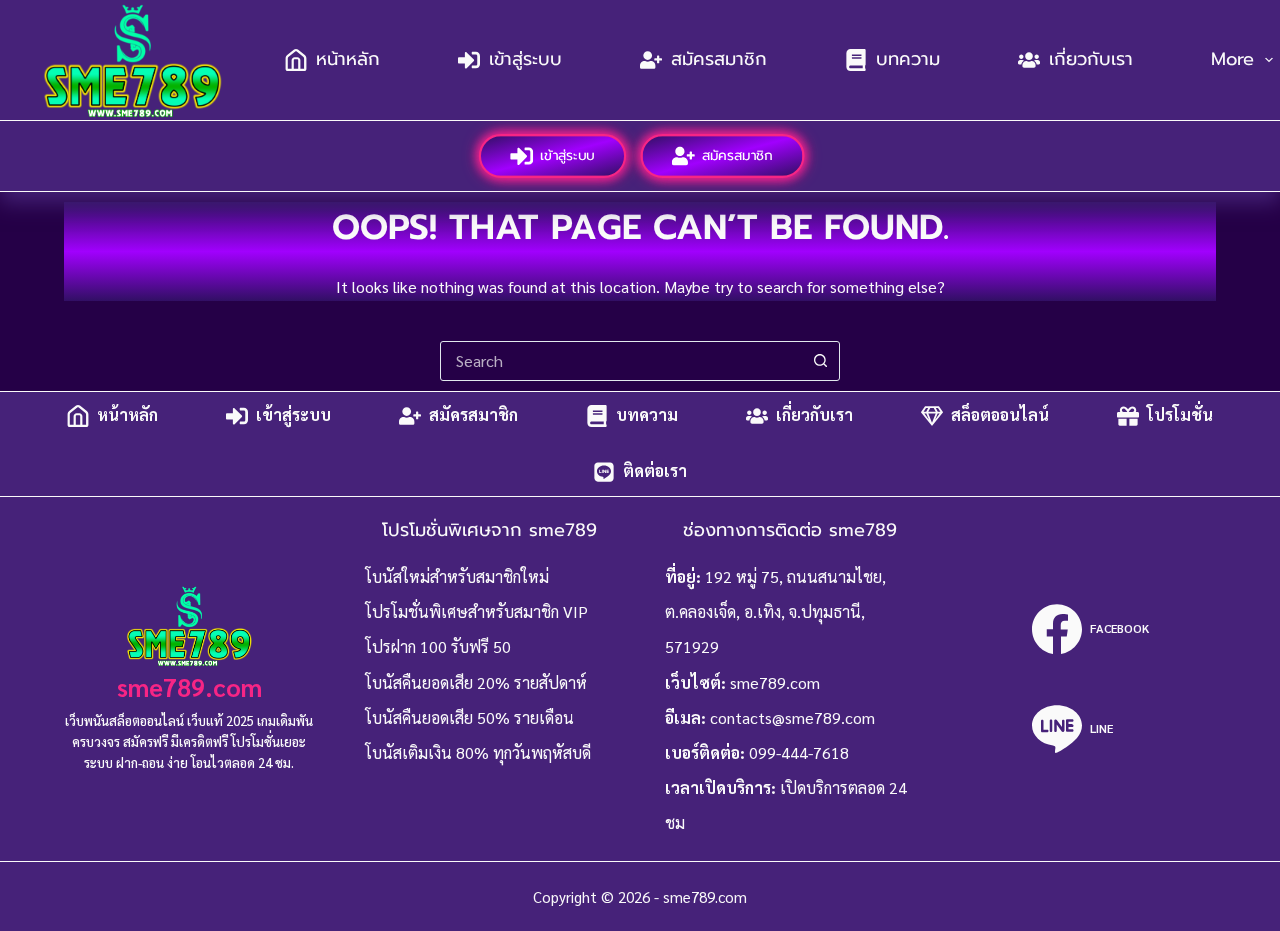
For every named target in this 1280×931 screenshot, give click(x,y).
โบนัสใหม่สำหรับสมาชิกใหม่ (457, 576)
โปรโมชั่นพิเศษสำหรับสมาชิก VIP (476, 611)
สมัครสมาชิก (719, 59)
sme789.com (189, 686)
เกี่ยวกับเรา (1091, 59)
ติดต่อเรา (655, 471)
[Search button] (820, 361)
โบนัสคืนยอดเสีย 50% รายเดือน (469, 717)
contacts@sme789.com (792, 717)
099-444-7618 (799, 752)
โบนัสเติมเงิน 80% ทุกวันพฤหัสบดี (478, 752)
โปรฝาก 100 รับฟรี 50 (438, 646)
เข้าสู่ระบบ (525, 59)
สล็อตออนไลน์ (1000, 415)
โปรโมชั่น (1180, 415)
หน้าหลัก (348, 59)
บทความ (908, 59)
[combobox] (621, 361)
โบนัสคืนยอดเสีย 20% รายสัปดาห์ (476, 682)
